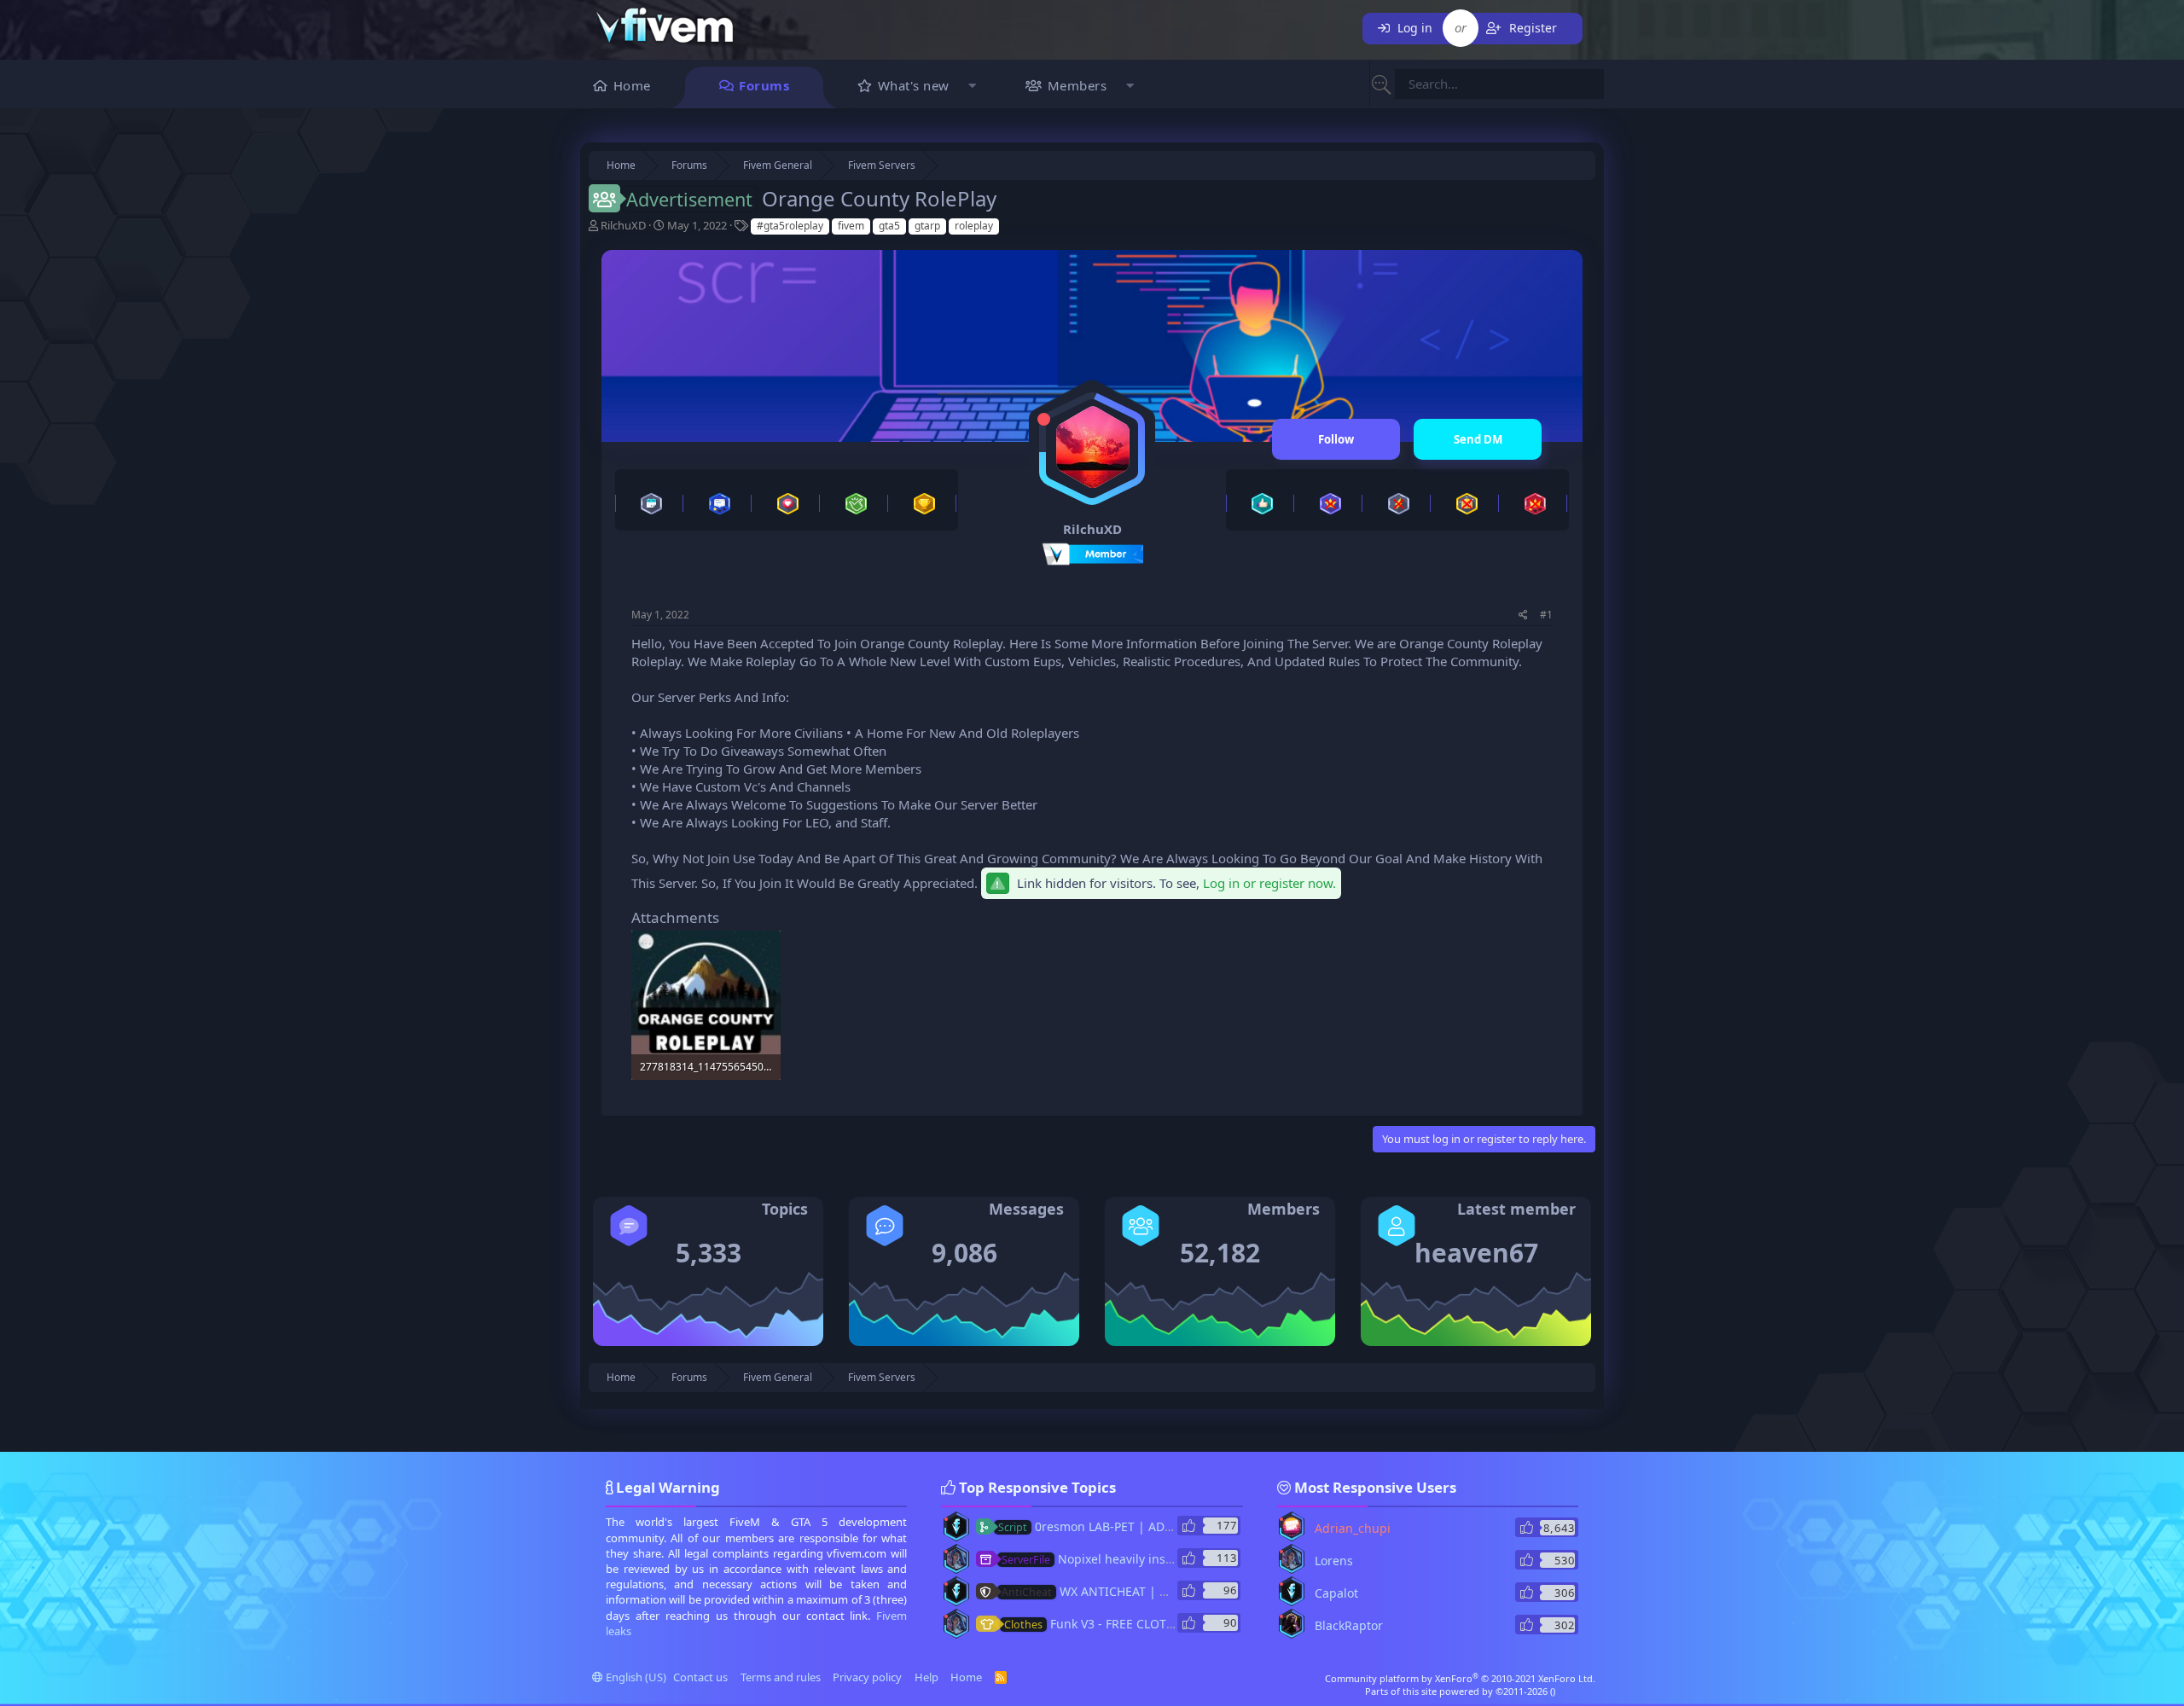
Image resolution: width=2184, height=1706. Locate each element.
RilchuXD (623, 225)
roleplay (974, 226)
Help (926, 1677)
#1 (1546, 615)
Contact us (700, 1677)
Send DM (1478, 439)
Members (1077, 85)
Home (632, 85)
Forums (764, 85)
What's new (914, 85)
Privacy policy (867, 1677)
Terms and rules (781, 1677)
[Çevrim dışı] (1044, 419)
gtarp (927, 226)
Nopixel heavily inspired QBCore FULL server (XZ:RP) (1178, 1559)
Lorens (1334, 1561)
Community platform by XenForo (1460, 1678)
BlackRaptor (1349, 1625)
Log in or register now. (1269, 883)
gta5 (889, 226)
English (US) (635, 1677)
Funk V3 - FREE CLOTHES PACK (1112, 1624)
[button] (973, 87)
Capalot (1336, 1593)
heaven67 (1476, 1253)
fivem (851, 226)
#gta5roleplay (790, 226)
